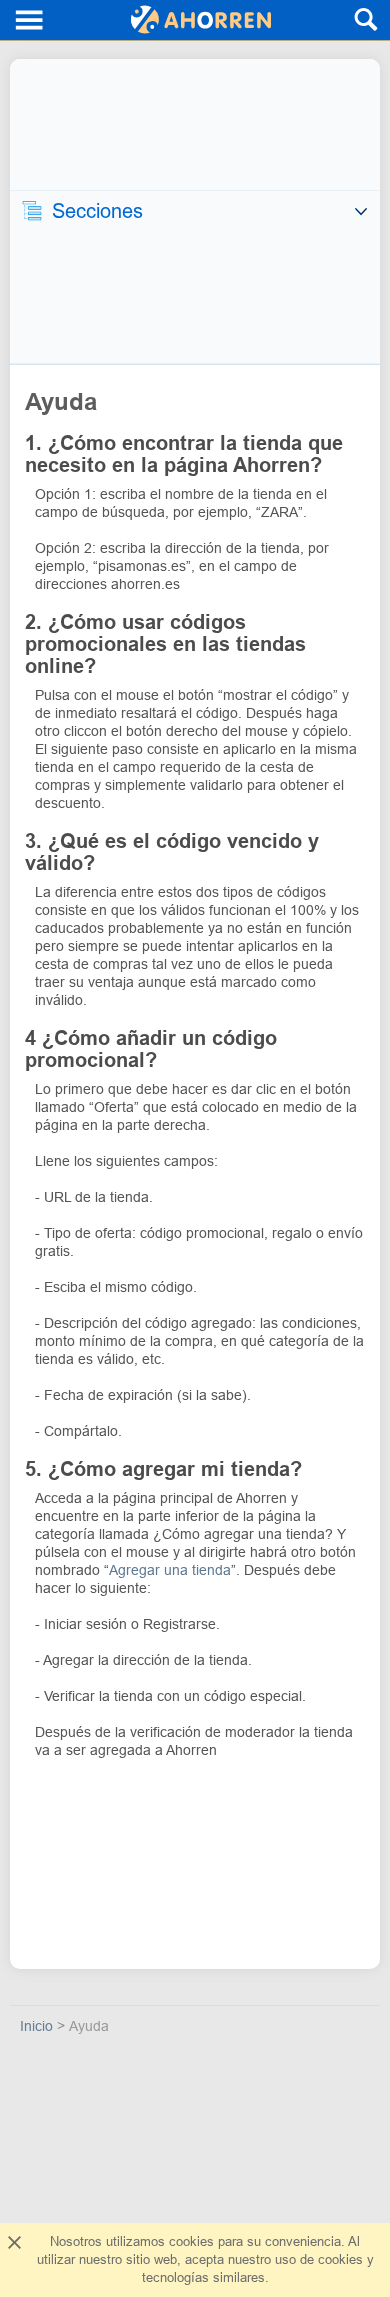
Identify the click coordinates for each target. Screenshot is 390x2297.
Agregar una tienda (170, 1570)
